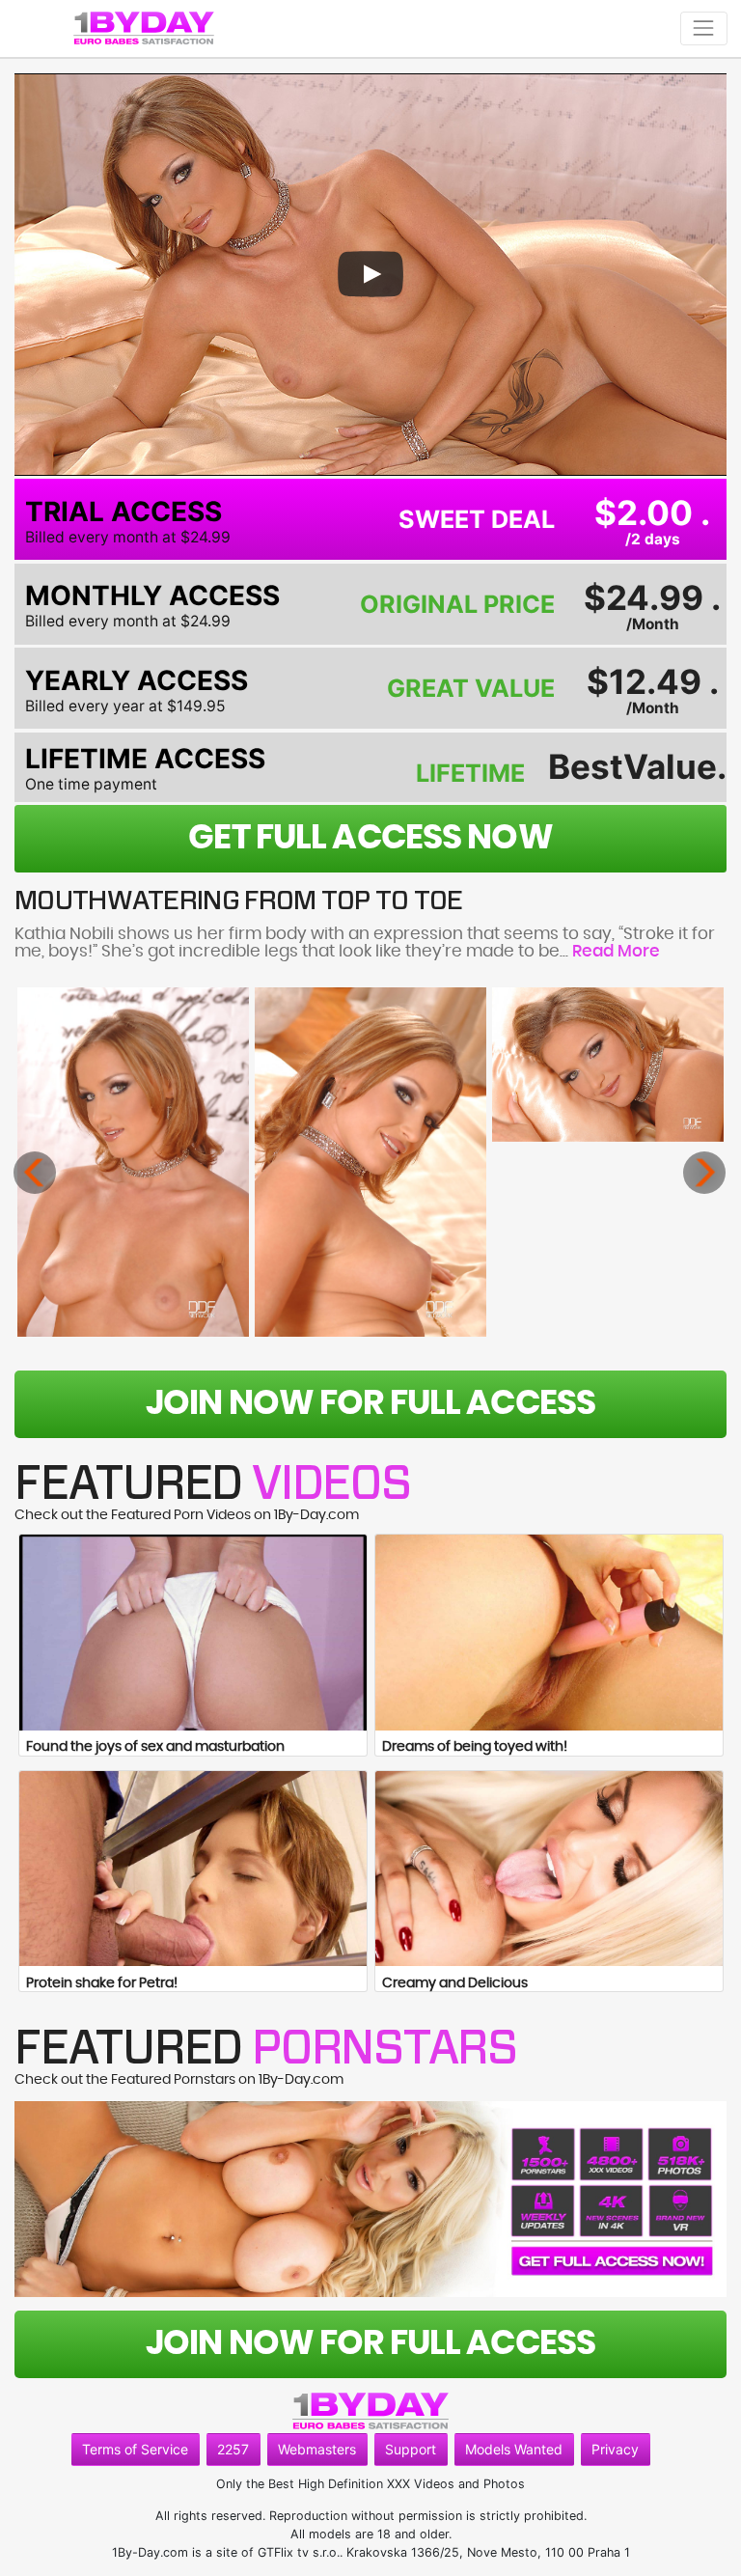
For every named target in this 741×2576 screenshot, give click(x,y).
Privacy (615, 2449)
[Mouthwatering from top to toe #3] (608, 1065)
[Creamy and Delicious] (549, 1869)
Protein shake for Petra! (102, 1983)
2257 (233, 2449)
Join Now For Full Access (370, 1404)
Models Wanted (514, 2449)
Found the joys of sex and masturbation (155, 1747)
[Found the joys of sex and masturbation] (193, 1633)
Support (411, 2449)
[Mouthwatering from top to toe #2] (370, 1162)
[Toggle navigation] (704, 28)
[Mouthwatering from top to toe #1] (133, 1162)
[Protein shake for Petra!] (193, 1869)
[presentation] (35, 1173)
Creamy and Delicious (455, 1983)
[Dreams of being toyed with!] (549, 1633)
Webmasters (317, 2449)
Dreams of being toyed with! (475, 1747)
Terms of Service (135, 2449)
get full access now (370, 838)
